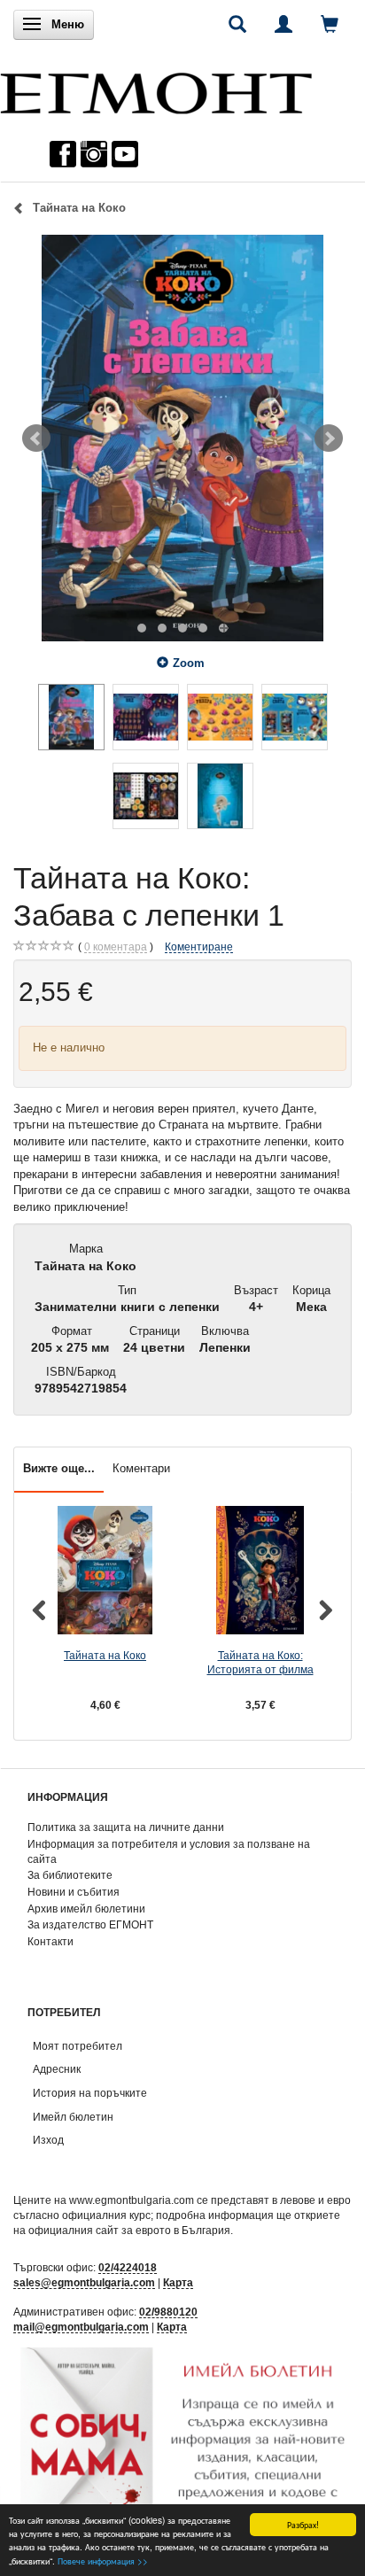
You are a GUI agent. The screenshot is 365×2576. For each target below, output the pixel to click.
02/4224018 (128, 2267)
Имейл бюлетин (73, 2117)
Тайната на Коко (105, 1655)
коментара (116, 947)
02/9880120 (168, 2312)
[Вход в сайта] (283, 24)
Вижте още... (59, 1468)
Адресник (57, 2069)
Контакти (50, 1941)
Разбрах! (303, 2524)
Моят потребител (78, 2046)
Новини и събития (74, 1892)
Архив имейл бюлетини (86, 1909)
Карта (178, 2282)
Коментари (141, 1468)
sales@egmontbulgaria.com (84, 2282)
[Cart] (330, 24)
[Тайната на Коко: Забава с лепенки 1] (182, 438)
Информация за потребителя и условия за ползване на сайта (169, 1851)
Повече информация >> (103, 2560)
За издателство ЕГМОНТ (90, 1924)
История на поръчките (90, 2093)
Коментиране (199, 947)
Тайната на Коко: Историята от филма (260, 1663)
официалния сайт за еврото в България (129, 2230)
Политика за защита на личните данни (126, 1827)
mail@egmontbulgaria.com (81, 2327)
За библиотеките (70, 1875)
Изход (48, 2140)
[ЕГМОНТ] (156, 89)
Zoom (189, 663)
